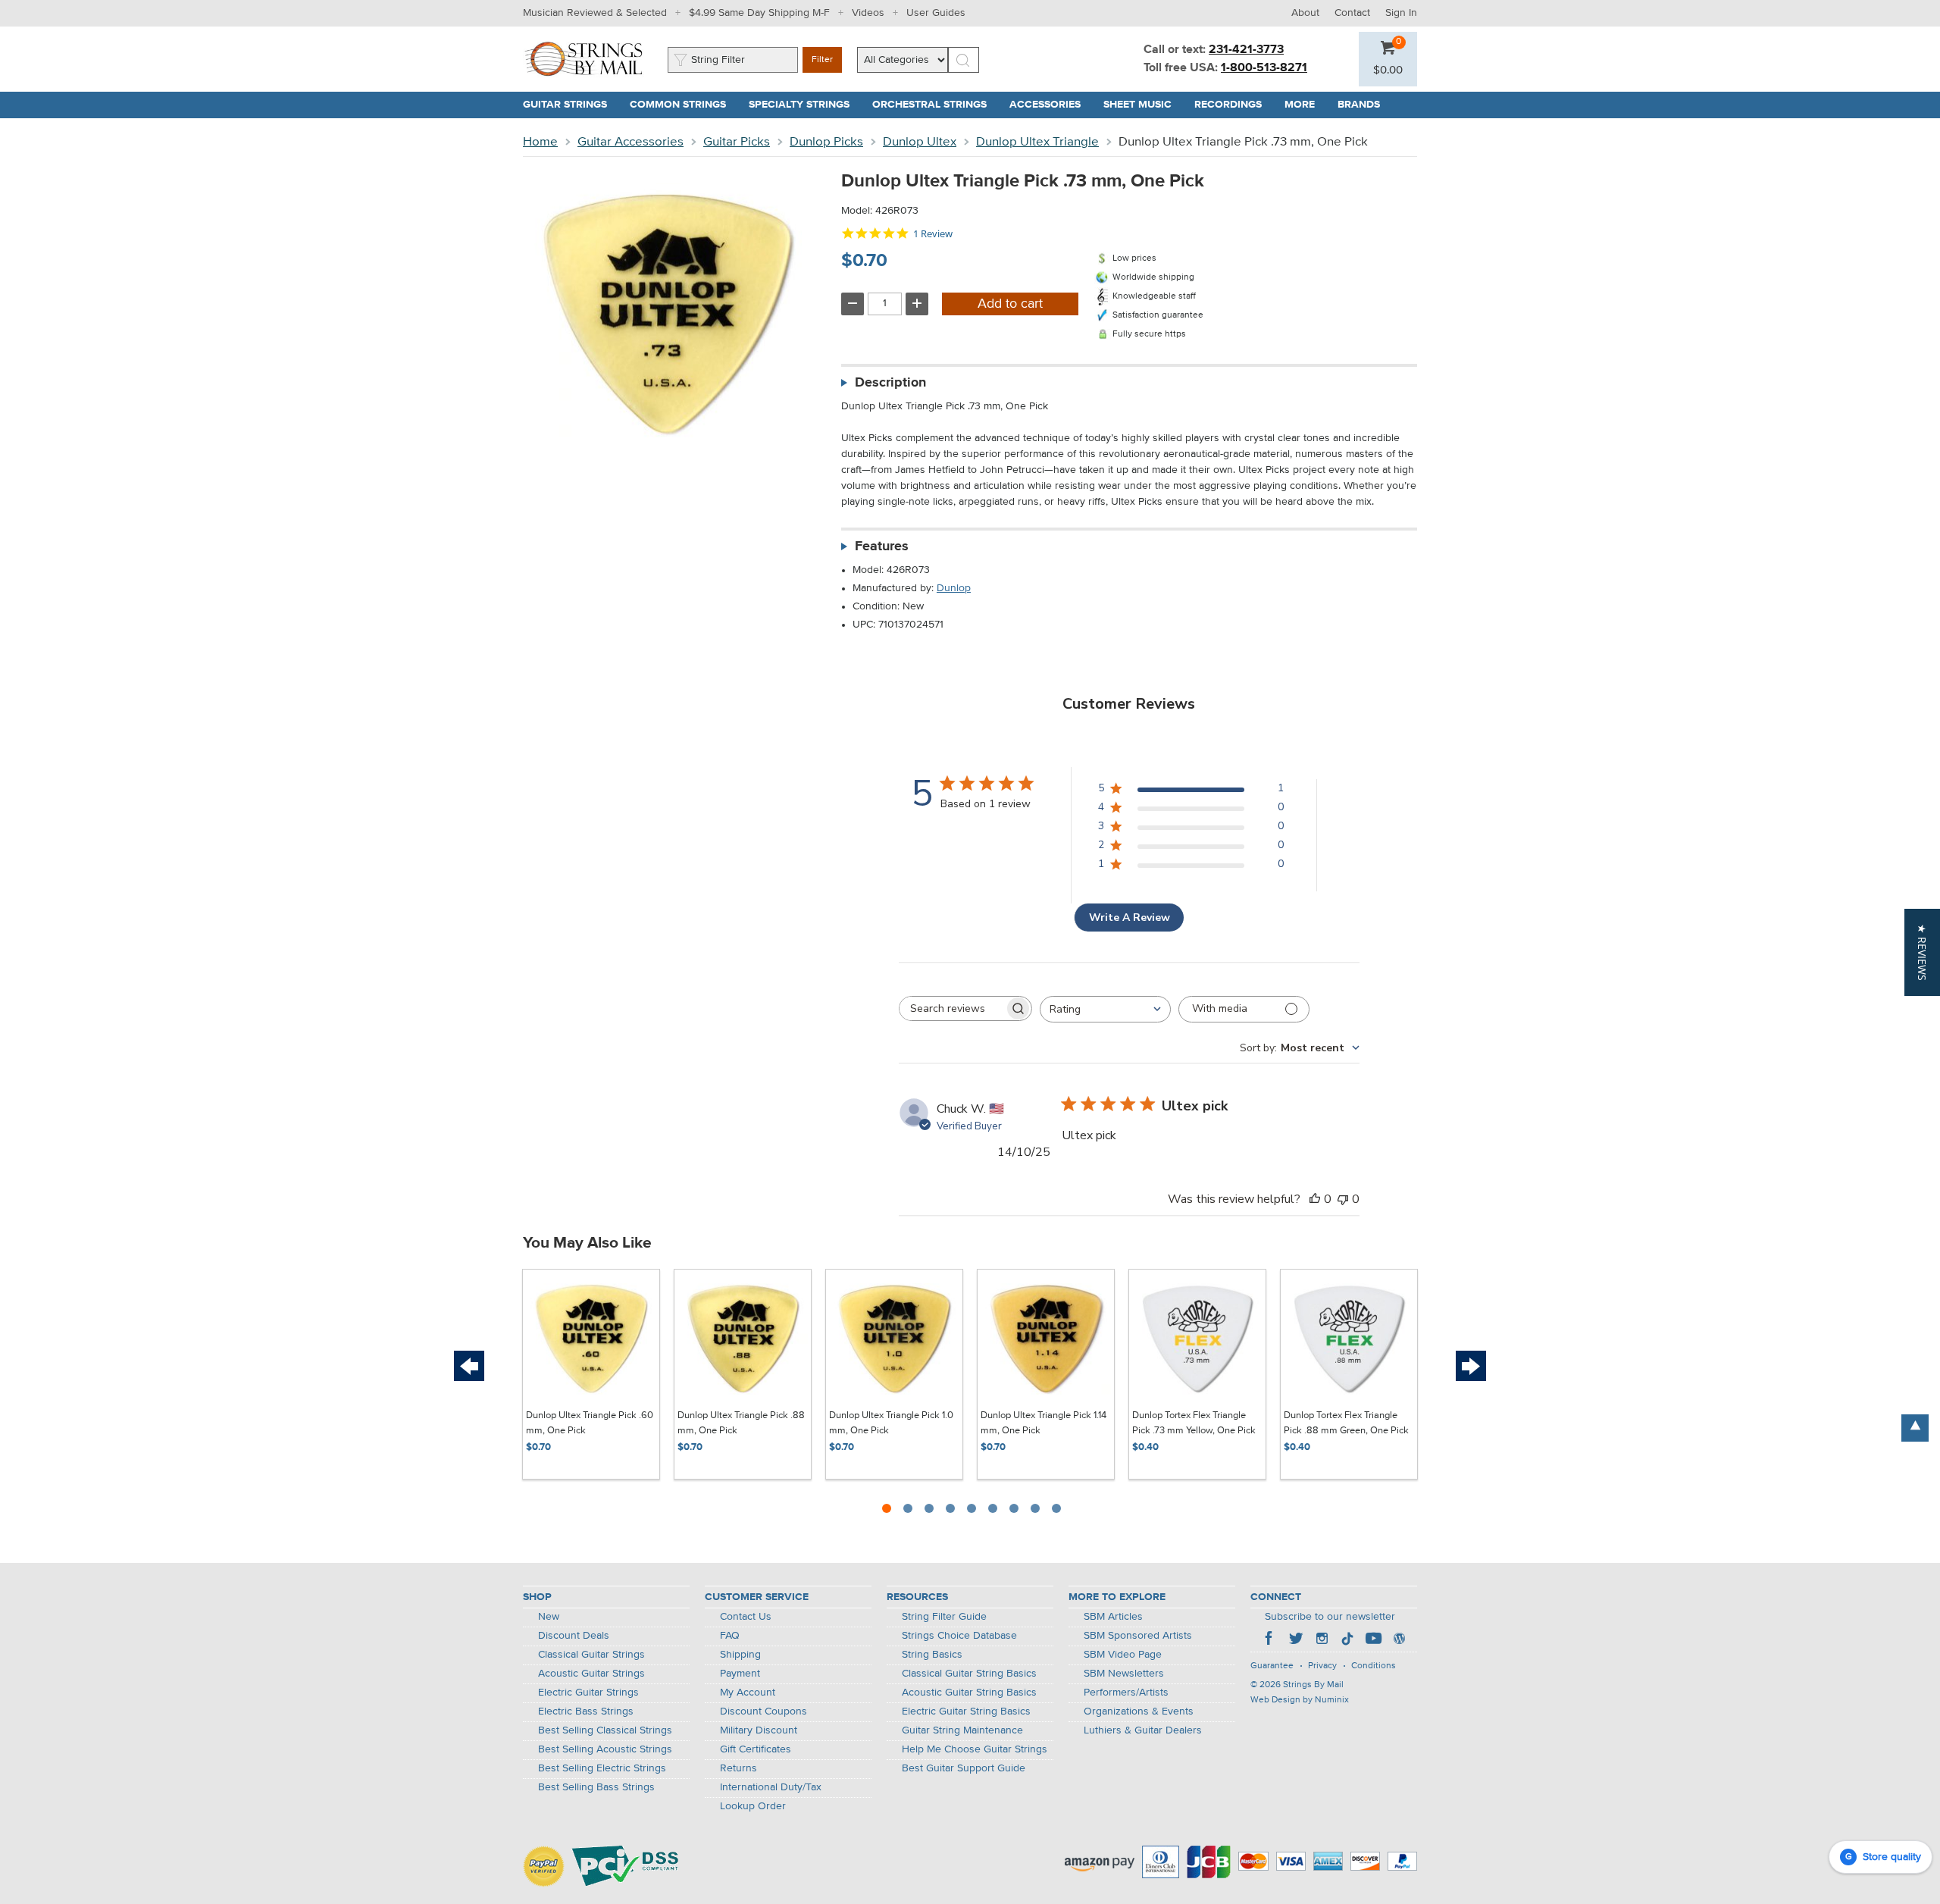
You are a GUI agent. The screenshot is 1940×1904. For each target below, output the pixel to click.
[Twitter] (1296, 1640)
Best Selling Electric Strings (602, 1768)
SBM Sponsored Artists (1138, 1636)
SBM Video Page (1123, 1655)
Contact (1352, 13)
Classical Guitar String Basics (969, 1674)
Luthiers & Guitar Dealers (1143, 1730)
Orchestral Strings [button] (935, 105)
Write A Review (1130, 918)
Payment (740, 1674)
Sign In (1401, 13)
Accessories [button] (1051, 105)
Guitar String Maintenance (962, 1730)
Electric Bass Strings (586, 1711)
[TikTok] (1347, 1640)
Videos (868, 13)
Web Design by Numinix (1300, 1700)
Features (882, 546)
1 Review (933, 234)
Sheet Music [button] (1143, 105)
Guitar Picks (737, 142)
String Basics (932, 1655)
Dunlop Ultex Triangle (1037, 142)
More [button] (1305, 105)
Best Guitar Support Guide (964, 1768)
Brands (1359, 105)
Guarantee (1272, 1666)
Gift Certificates (756, 1749)
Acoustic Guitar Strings (591, 1674)
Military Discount (759, 1730)
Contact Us (746, 1617)
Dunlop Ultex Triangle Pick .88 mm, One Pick (741, 1423)
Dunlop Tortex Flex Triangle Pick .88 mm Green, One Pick (1346, 1423)
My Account (748, 1693)
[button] (1388, 70)
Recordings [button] (1234, 105)
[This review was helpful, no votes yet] (1315, 1199)
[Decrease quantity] (853, 304)
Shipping (740, 1655)
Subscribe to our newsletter (1330, 1617)
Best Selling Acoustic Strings (605, 1749)
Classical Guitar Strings (591, 1655)
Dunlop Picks (826, 142)
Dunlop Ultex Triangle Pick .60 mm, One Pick (590, 1423)
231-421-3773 (1246, 50)
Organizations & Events (1139, 1711)
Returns (738, 1768)
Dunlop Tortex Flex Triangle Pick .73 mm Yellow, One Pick (1194, 1423)
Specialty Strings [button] (805, 105)
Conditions (1374, 1666)
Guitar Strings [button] (571, 105)
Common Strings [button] (684, 105)
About (1305, 13)
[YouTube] (1373, 1640)
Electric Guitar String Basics (966, 1711)
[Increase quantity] (917, 304)
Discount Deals (574, 1636)
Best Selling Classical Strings (605, 1730)
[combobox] (1105, 1009)
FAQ (730, 1636)
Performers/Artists (1126, 1693)
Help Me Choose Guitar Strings (975, 1749)
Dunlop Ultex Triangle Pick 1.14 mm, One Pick (1044, 1423)
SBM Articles (1113, 1617)
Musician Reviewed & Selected (595, 13)
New (549, 1617)
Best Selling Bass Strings (596, 1787)
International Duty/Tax (771, 1787)
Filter (822, 60)
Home (540, 142)
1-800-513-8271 (1264, 68)
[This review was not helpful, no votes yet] (1343, 1199)
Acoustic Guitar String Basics (969, 1693)
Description (890, 383)
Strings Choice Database (959, 1636)
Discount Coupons (763, 1711)
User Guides (936, 13)
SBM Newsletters (1124, 1674)
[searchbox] (952, 1008)
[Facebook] (1270, 1640)
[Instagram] (1322, 1640)
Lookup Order (753, 1806)
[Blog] (1399, 1640)
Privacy (1322, 1666)
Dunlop (954, 588)
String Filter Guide (944, 1617)
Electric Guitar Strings (588, 1693)
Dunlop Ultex (920, 142)
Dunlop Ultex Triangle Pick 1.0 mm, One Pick (891, 1423)
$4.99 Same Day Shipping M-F (759, 13)
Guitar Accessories (630, 142)
